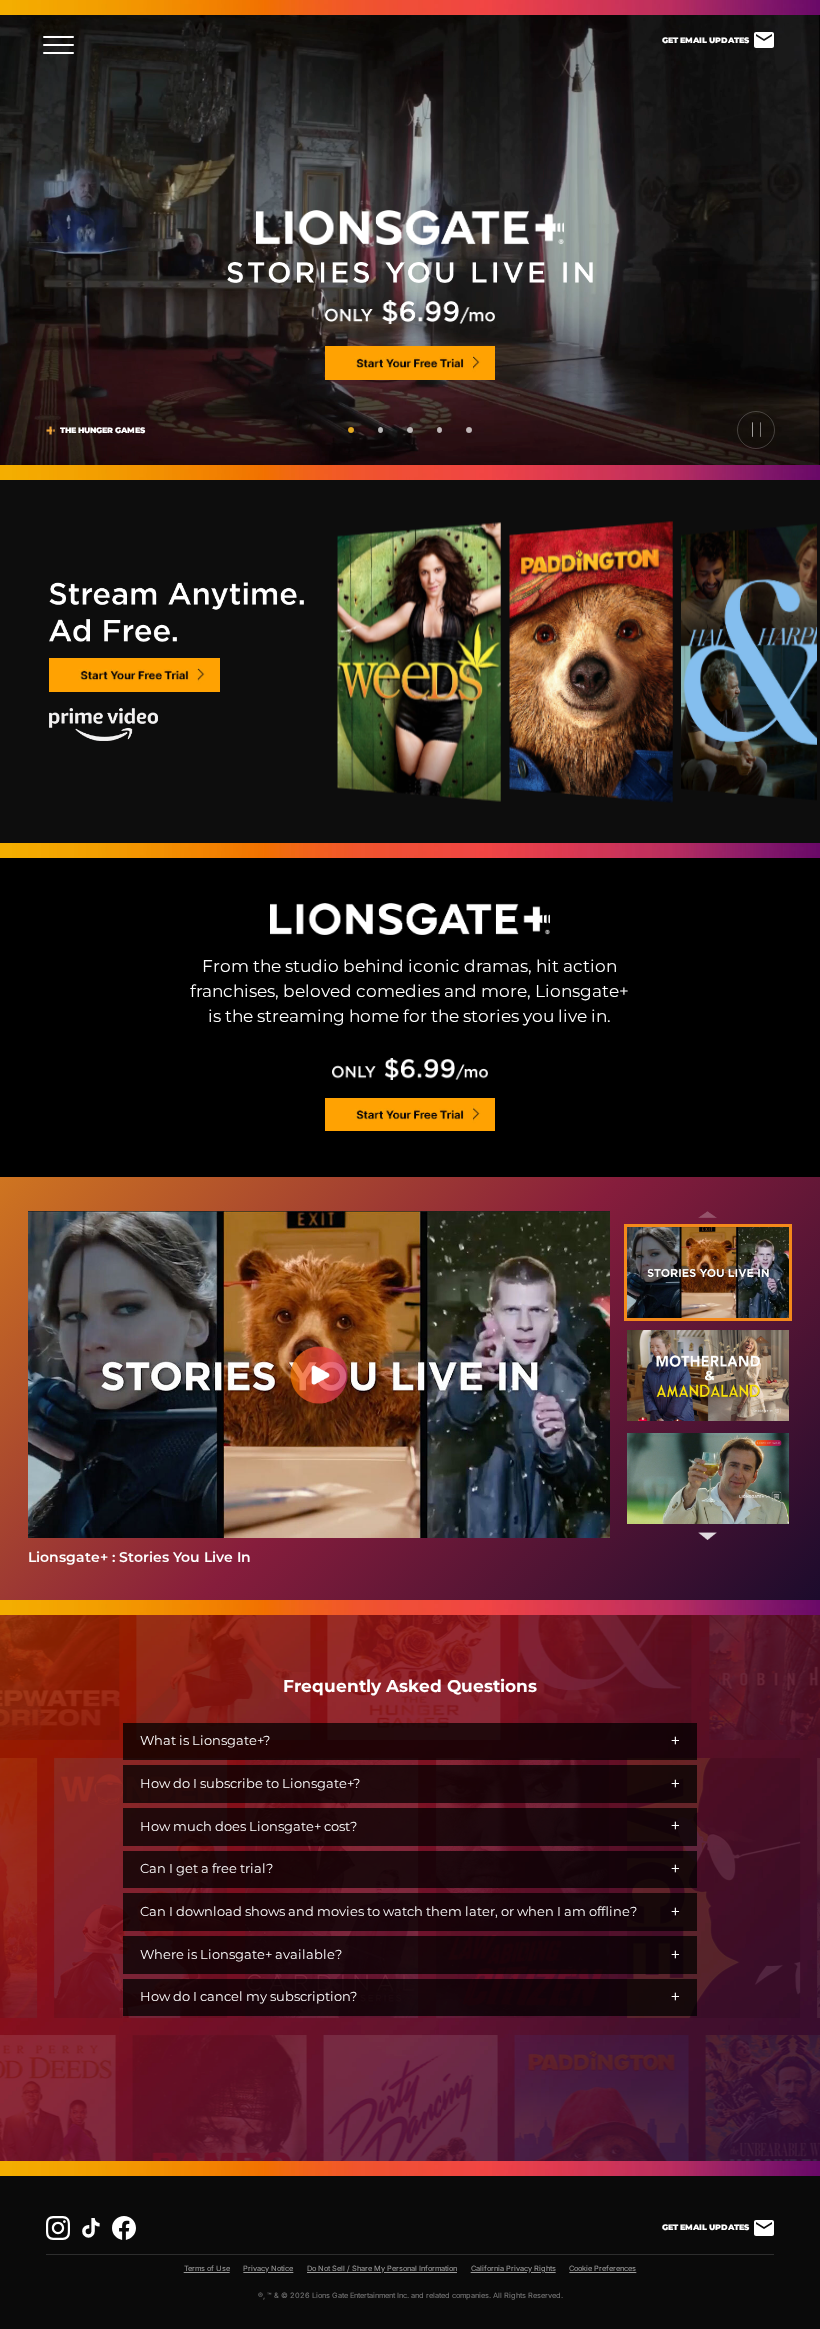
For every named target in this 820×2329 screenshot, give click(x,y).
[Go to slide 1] (351, 430)
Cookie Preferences (602, 2268)
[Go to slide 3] (410, 430)
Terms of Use (207, 2268)
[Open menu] (64, 45)
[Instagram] (58, 2228)
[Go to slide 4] (440, 430)
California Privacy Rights (513, 2268)
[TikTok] (91, 2228)
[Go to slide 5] (469, 430)
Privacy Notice (268, 2268)
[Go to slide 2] (381, 430)
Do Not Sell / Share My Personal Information (382, 2268)
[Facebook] (124, 2228)
